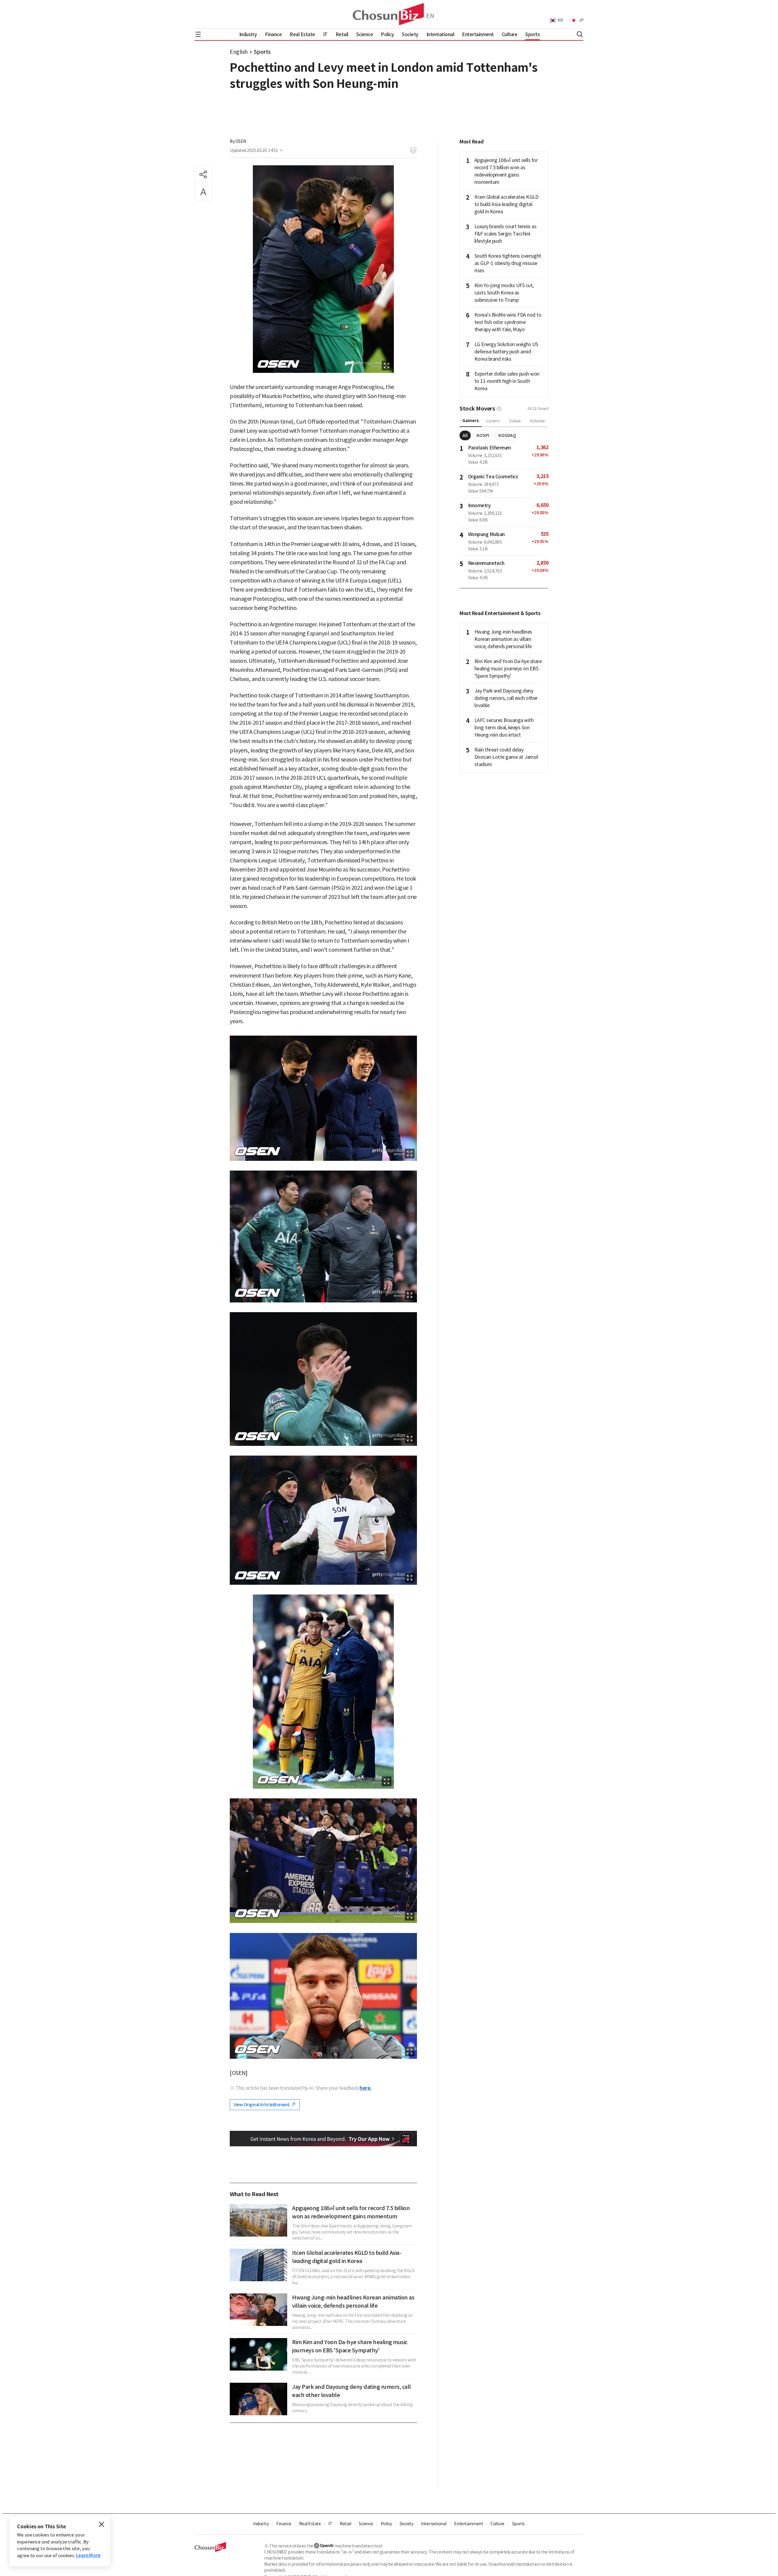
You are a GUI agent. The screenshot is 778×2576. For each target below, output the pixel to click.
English (239, 52)
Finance (284, 2524)
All (465, 435)
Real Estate (310, 2524)
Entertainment (469, 2524)
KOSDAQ (507, 435)
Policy (386, 2524)
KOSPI (483, 435)
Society (407, 2524)
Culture (497, 2524)
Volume (537, 421)
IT (330, 2524)
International (434, 2524)
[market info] (499, 409)
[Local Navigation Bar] (198, 34)
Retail (345, 2524)
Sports (262, 52)
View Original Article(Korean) (262, 2105)
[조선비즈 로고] (389, 14)
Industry (261, 2524)
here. (366, 2088)
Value (515, 421)
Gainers (471, 421)
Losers (493, 421)
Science (366, 2524)
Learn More (88, 2555)
